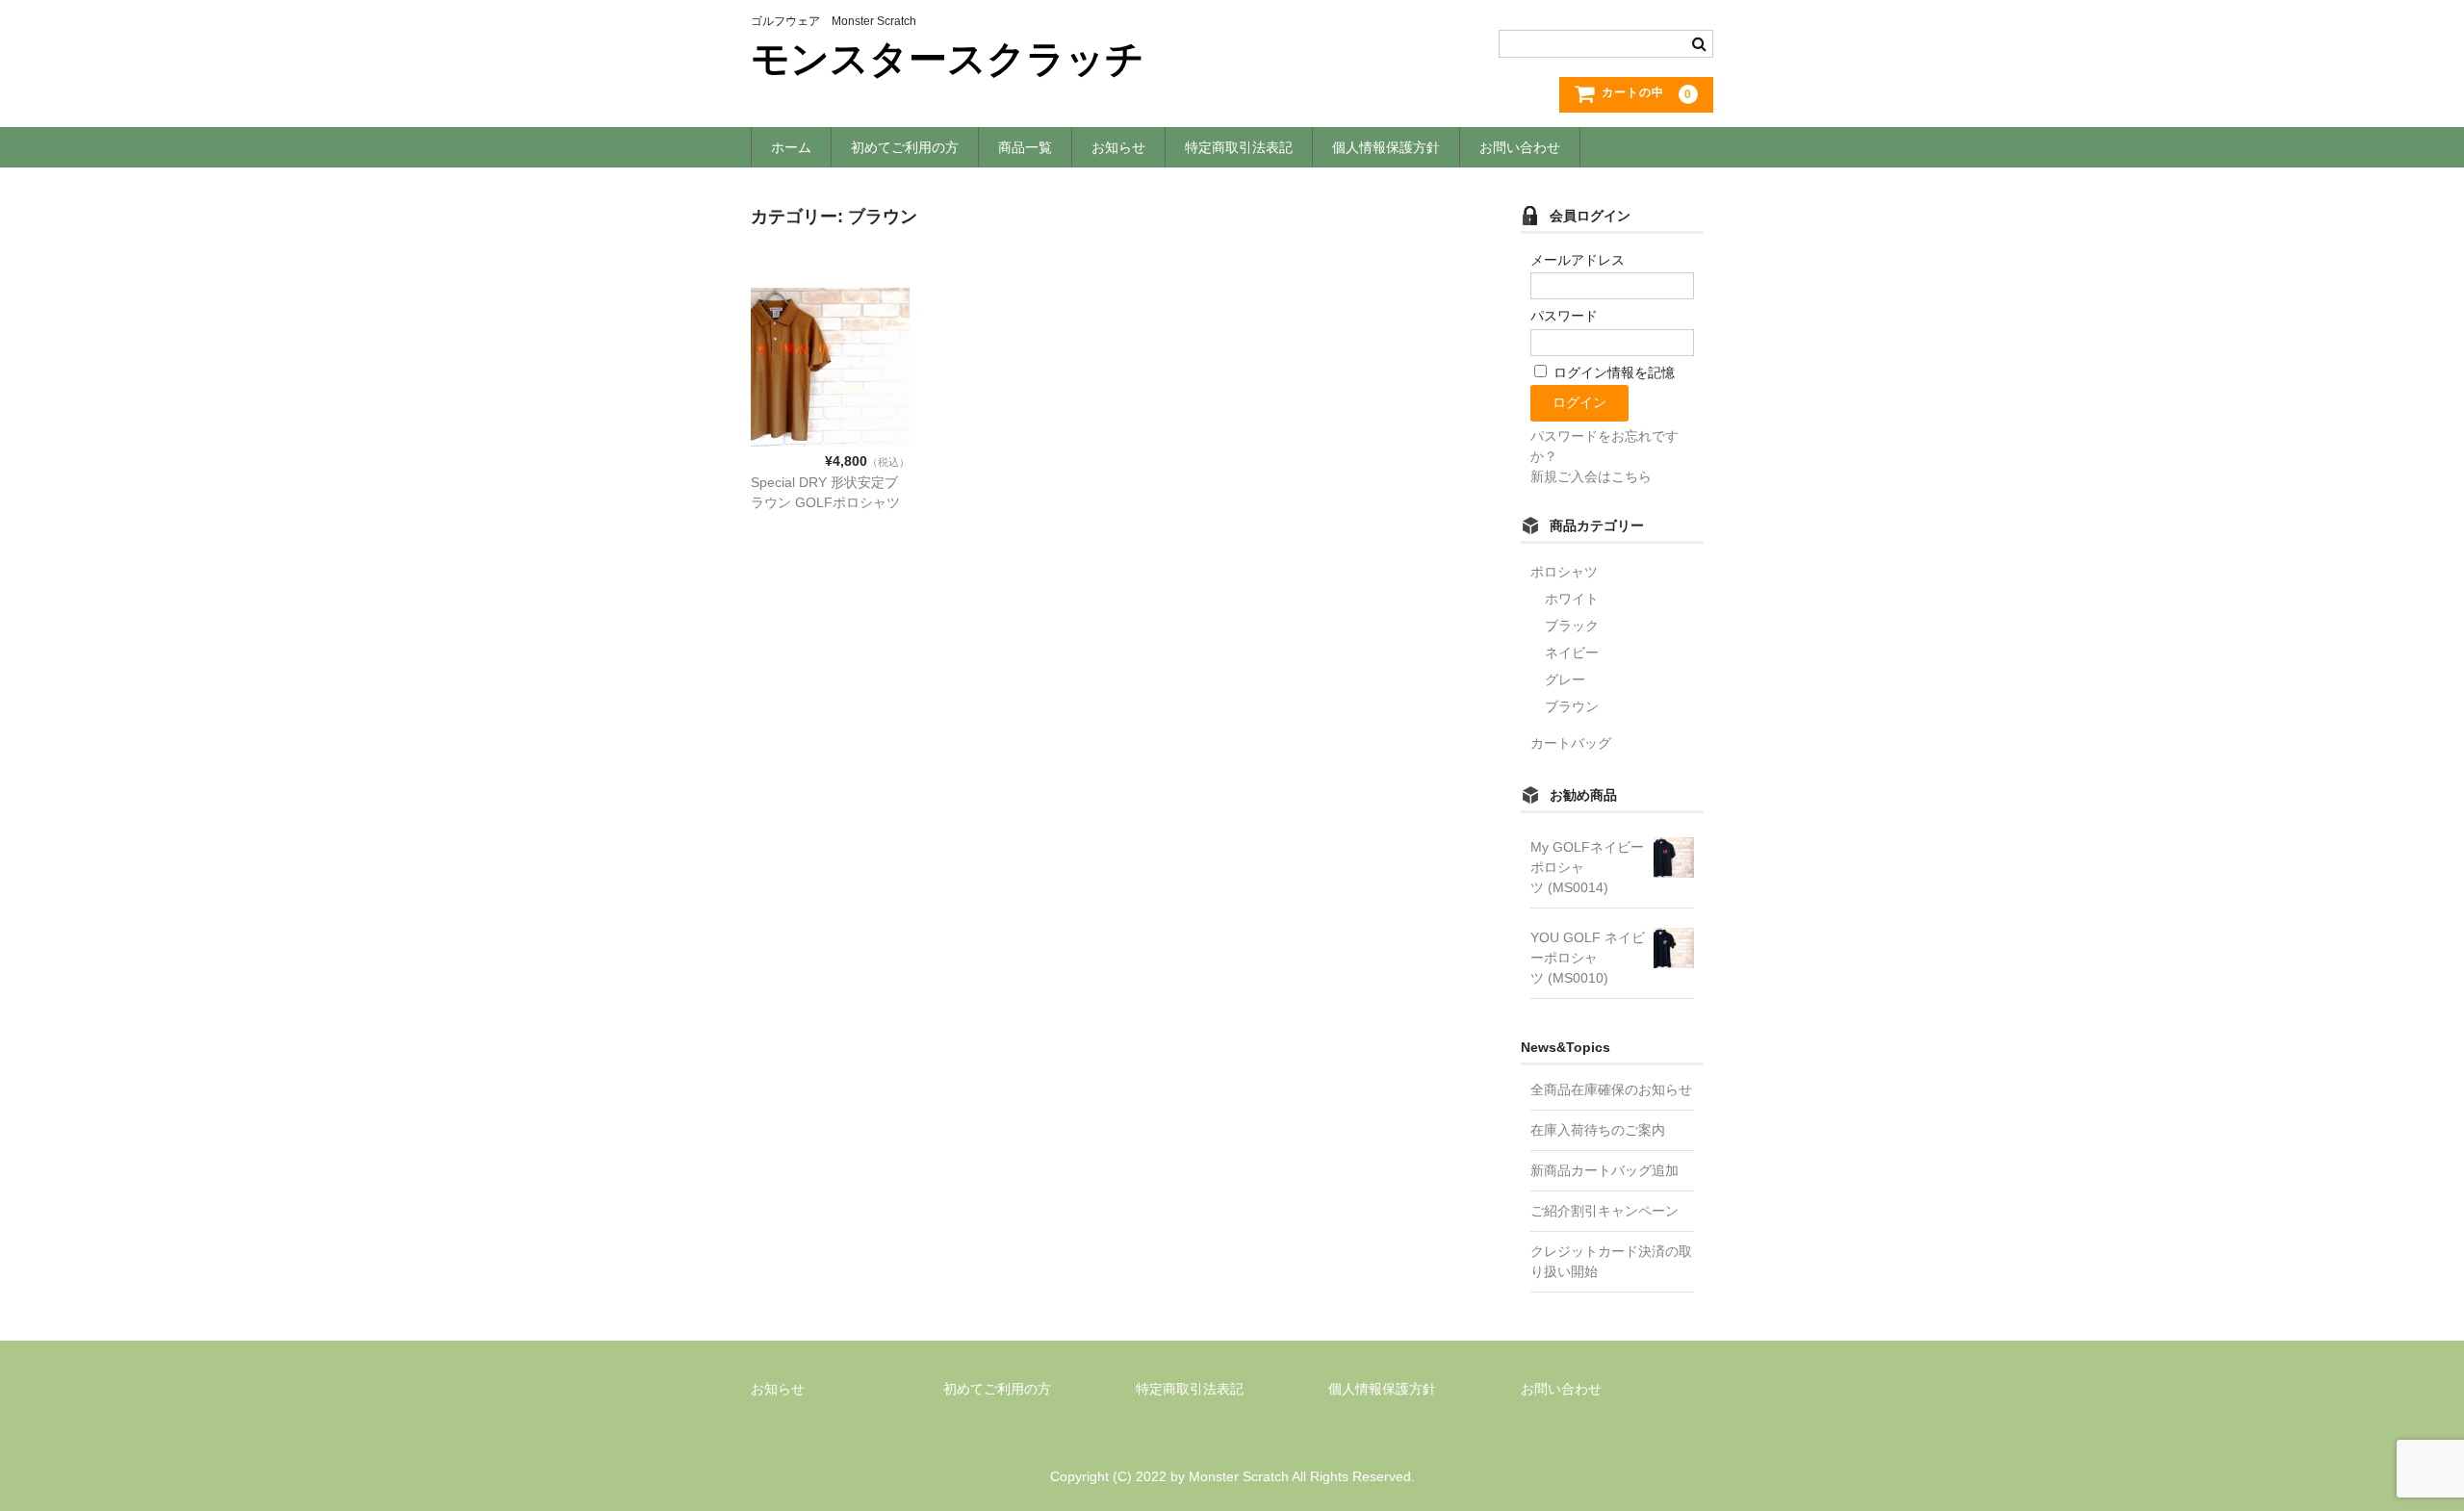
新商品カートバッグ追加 (1604, 1170)
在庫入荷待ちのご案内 (1598, 1130)
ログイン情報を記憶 (1612, 372)
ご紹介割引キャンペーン (1604, 1211)
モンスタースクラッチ (948, 59)
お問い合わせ (1520, 147)
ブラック (1572, 626)
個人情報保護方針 (1386, 147)
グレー (1565, 679)
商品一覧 (1025, 147)
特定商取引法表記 (1239, 147)
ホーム (791, 147)
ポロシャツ (1564, 572)
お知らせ (1118, 147)
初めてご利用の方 (905, 147)
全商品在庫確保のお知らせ (1611, 1089)
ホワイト (1572, 599)
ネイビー (1572, 653)
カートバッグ (1571, 743)
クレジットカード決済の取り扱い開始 (1611, 1261)
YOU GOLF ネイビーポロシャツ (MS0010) (1588, 958)
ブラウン (1572, 706)
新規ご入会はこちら (1591, 476)
